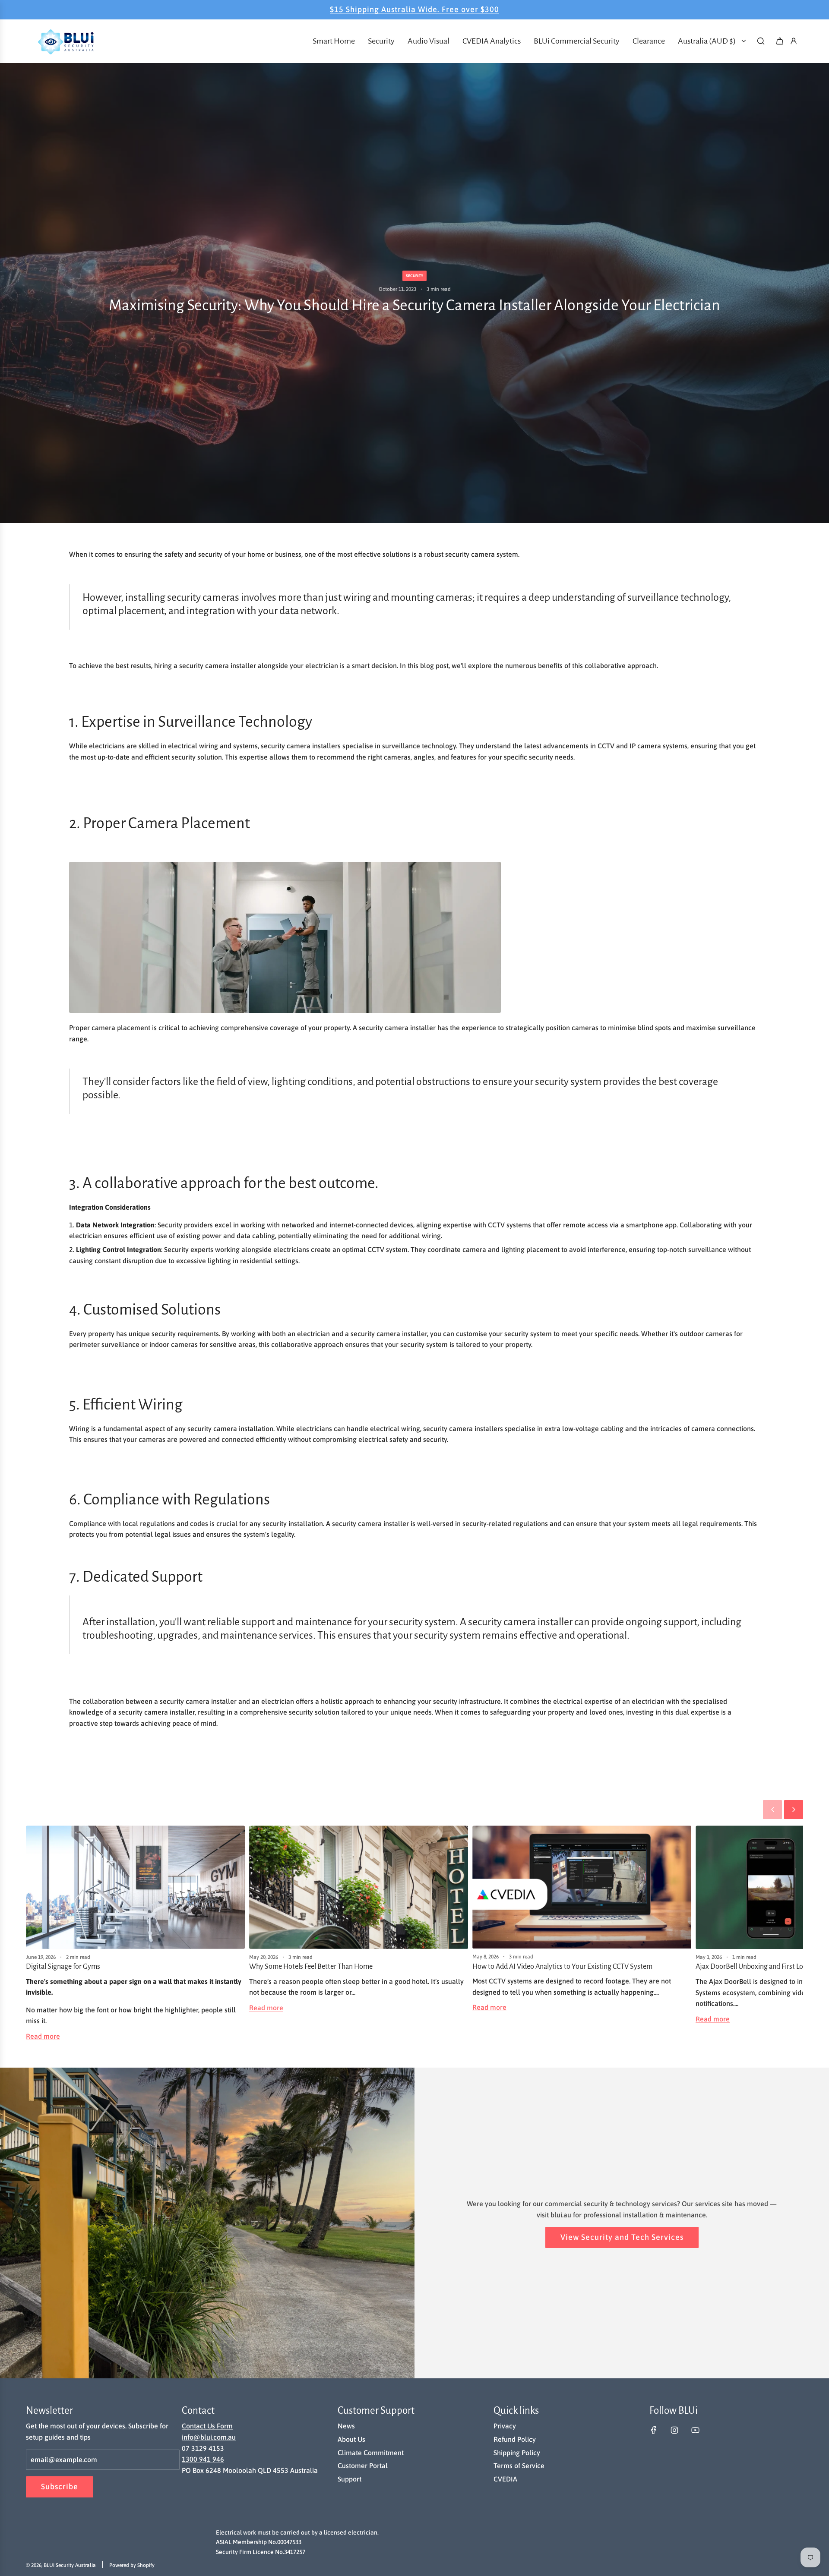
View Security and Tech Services (622, 2237)
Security (414, 276)
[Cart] (780, 41)
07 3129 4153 (203, 2448)
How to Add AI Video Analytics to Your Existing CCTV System (562, 1967)
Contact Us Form (207, 2426)
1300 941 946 (203, 2459)
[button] (772, 1810)
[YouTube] (695, 2430)
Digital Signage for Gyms (63, 1967)
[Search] (761, 41)
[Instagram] (674, 2430)
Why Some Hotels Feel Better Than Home (311, 1967)
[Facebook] (654, 2430)
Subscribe (60, 2486)
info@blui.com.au (209, 2437)
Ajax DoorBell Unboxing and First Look (753, 1967)
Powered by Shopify (132, 2565)
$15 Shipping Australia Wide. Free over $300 (414, 9)
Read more (43, 2036)
